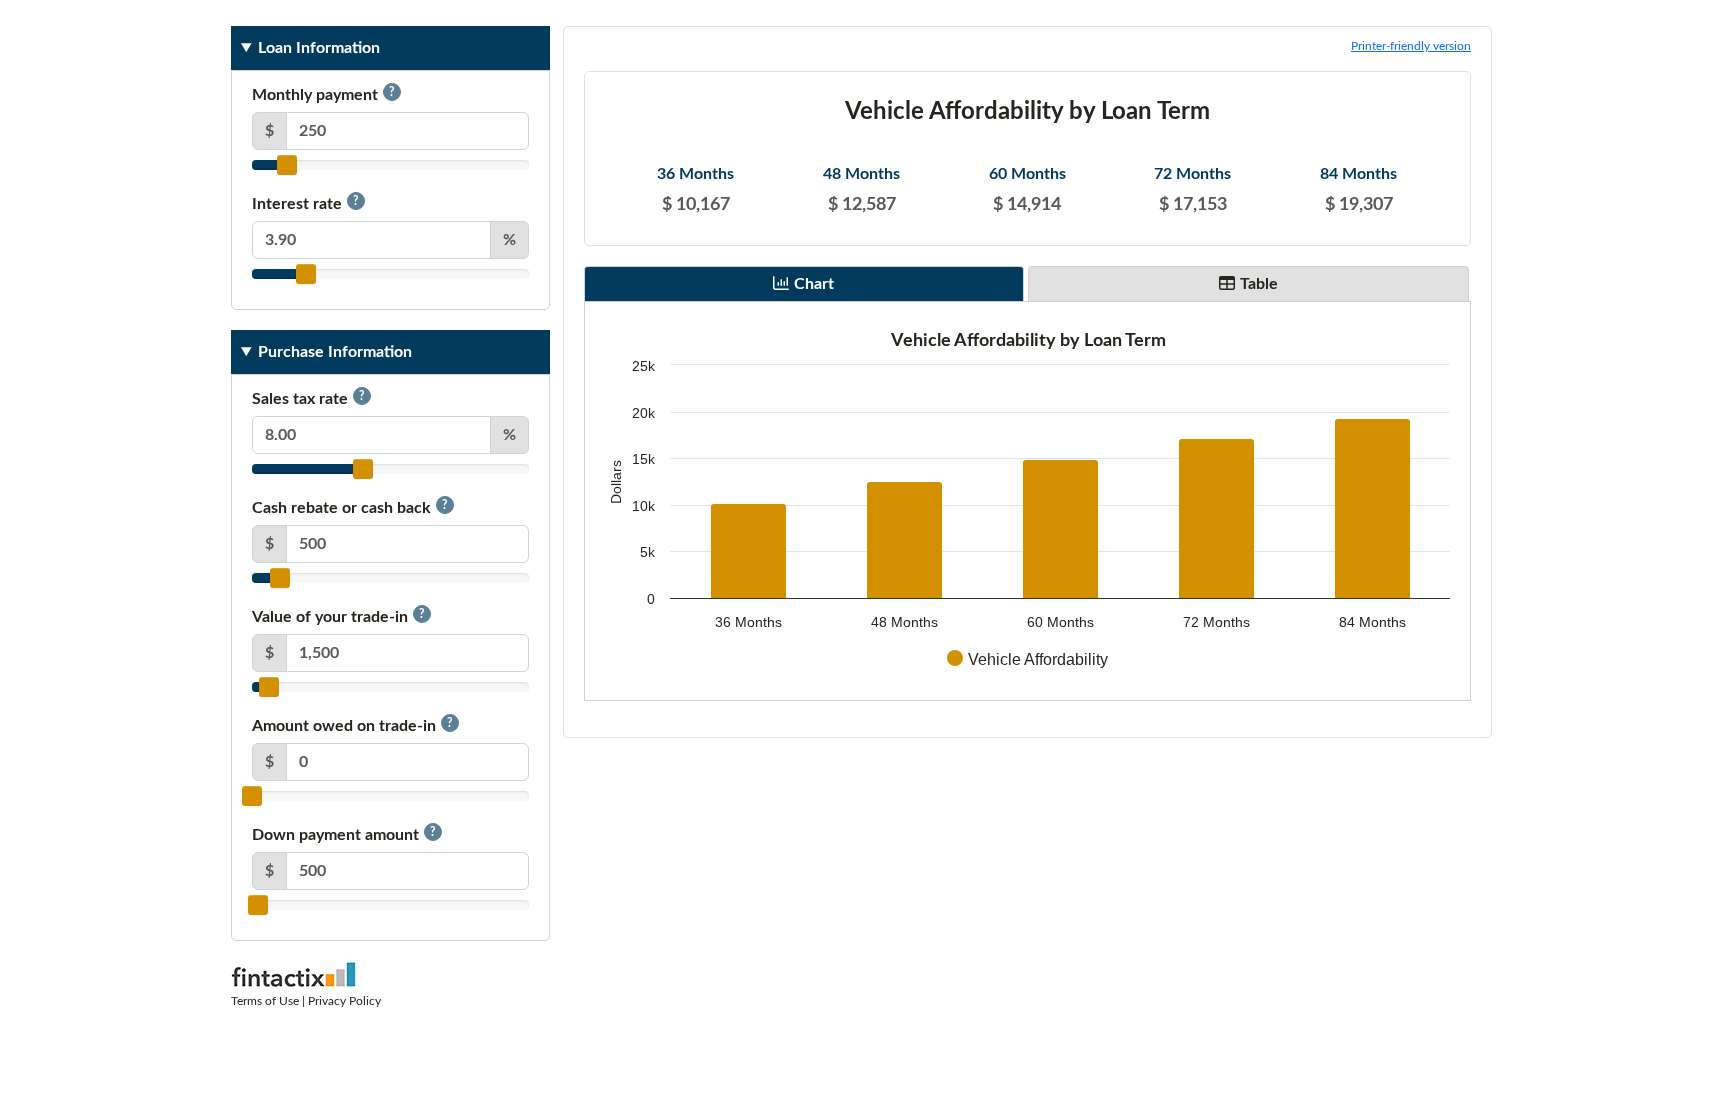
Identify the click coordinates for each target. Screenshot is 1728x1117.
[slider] (287, 165)
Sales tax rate (308, 398)
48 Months (861, 174)
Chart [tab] (814, 284)
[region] (1027, 501)
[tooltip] (392, 92)
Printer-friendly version (1411, 46)
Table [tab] (1259, 284)
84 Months (1358, 174)
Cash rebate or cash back (350, 507)
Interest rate (305, 203)
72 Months (1192, 174)
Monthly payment (323, 94)
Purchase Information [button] (335, 352)
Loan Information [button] (319, 48)
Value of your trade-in (338, 616)
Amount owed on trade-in (352, 725)
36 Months (695, 174)
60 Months (1027, 174)
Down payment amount (344, 834)
